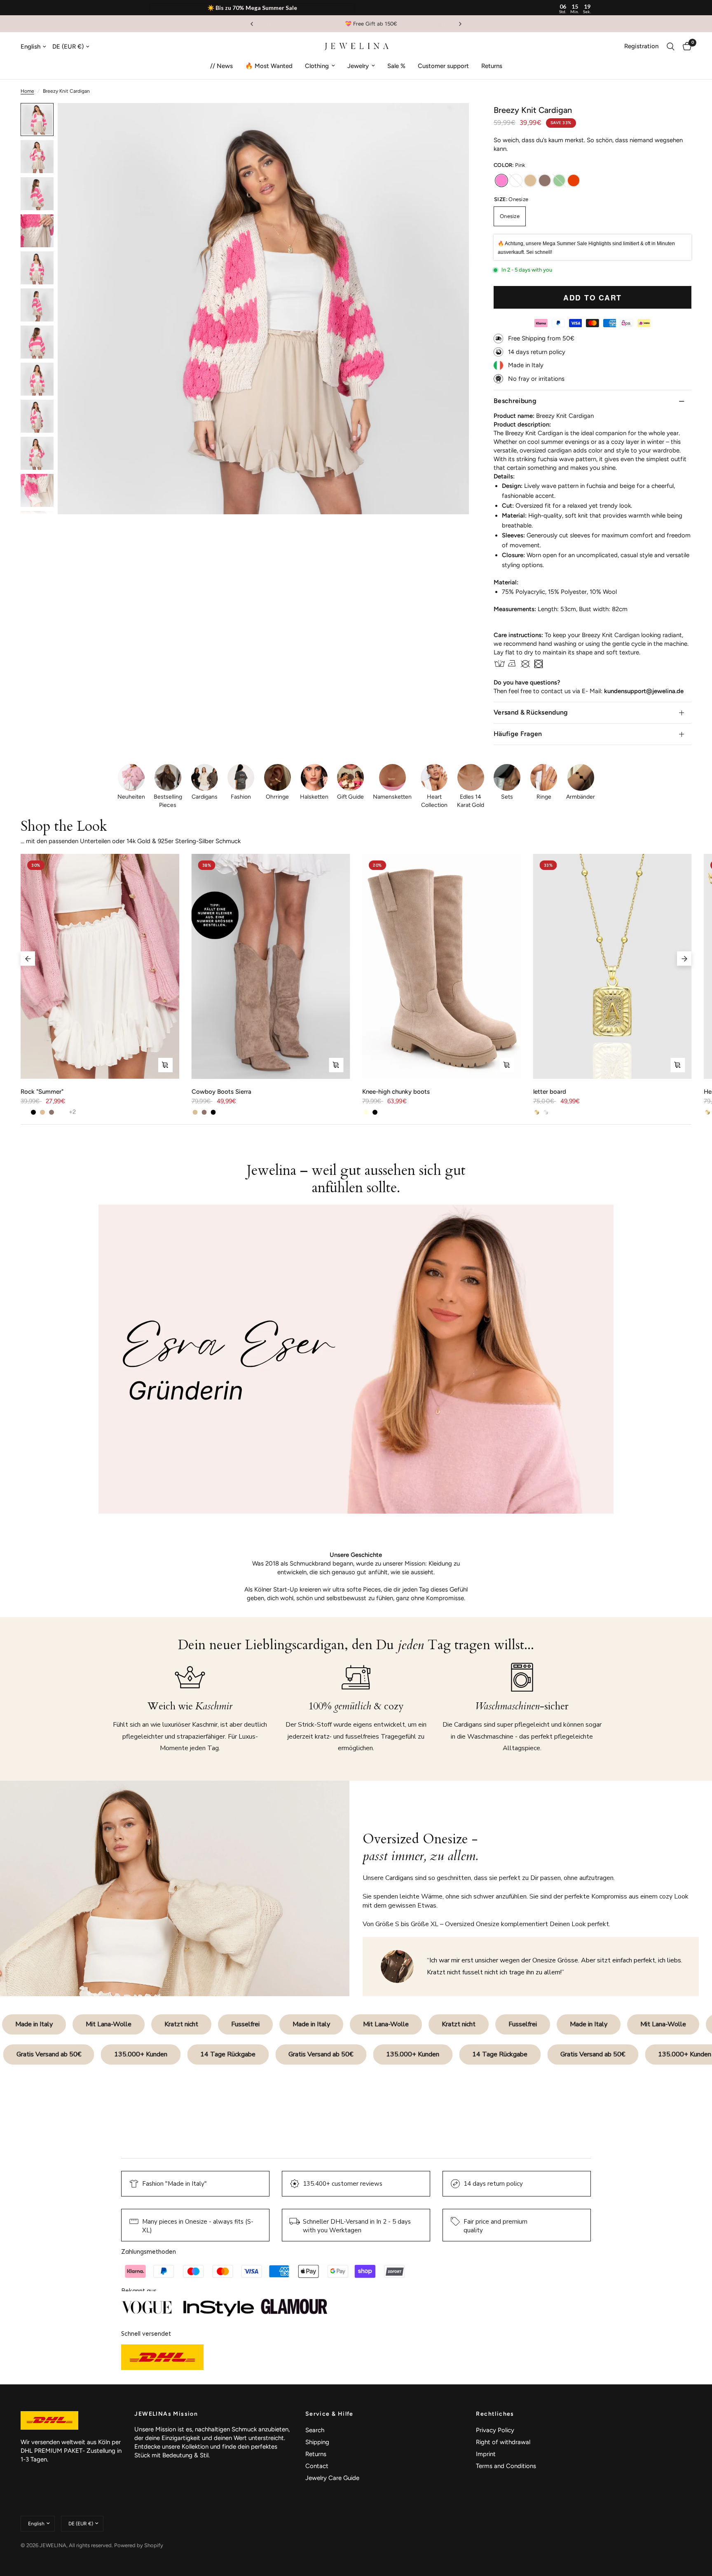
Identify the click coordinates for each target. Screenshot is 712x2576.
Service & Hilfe (329, 2414)
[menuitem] (221, 66)
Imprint (486, 2454)
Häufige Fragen (518, 734)
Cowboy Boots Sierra (221, 1092)
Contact (317, 2466)
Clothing (317, 66)
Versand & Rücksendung (531, 712)
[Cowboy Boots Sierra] (271, 966)
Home (27, 91)
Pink (501, 180)
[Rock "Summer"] (100, 966)
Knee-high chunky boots (396, 1092)
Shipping (317, 2442)
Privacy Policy (495, 2430)
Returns (492, 66)
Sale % (396, 66)
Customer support (443, 66)
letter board (550, 1092)
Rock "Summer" (42, 1092)
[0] (685, 47)
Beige (530, 180)
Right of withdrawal (503, 2442)
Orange (574, 180)
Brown (545, 180)
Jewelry (358, 66)
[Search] (671, 47)
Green (559, 180)
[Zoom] (452, 120)
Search (315, 2430)
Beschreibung (515, 401)
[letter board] (612, 966)
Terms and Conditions (506, 2466)
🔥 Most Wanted (269, 66)
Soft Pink (516, 180)
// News (221, 66)
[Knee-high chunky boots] (441, 966)
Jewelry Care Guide (332, 2478)
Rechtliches (495, 2414)
